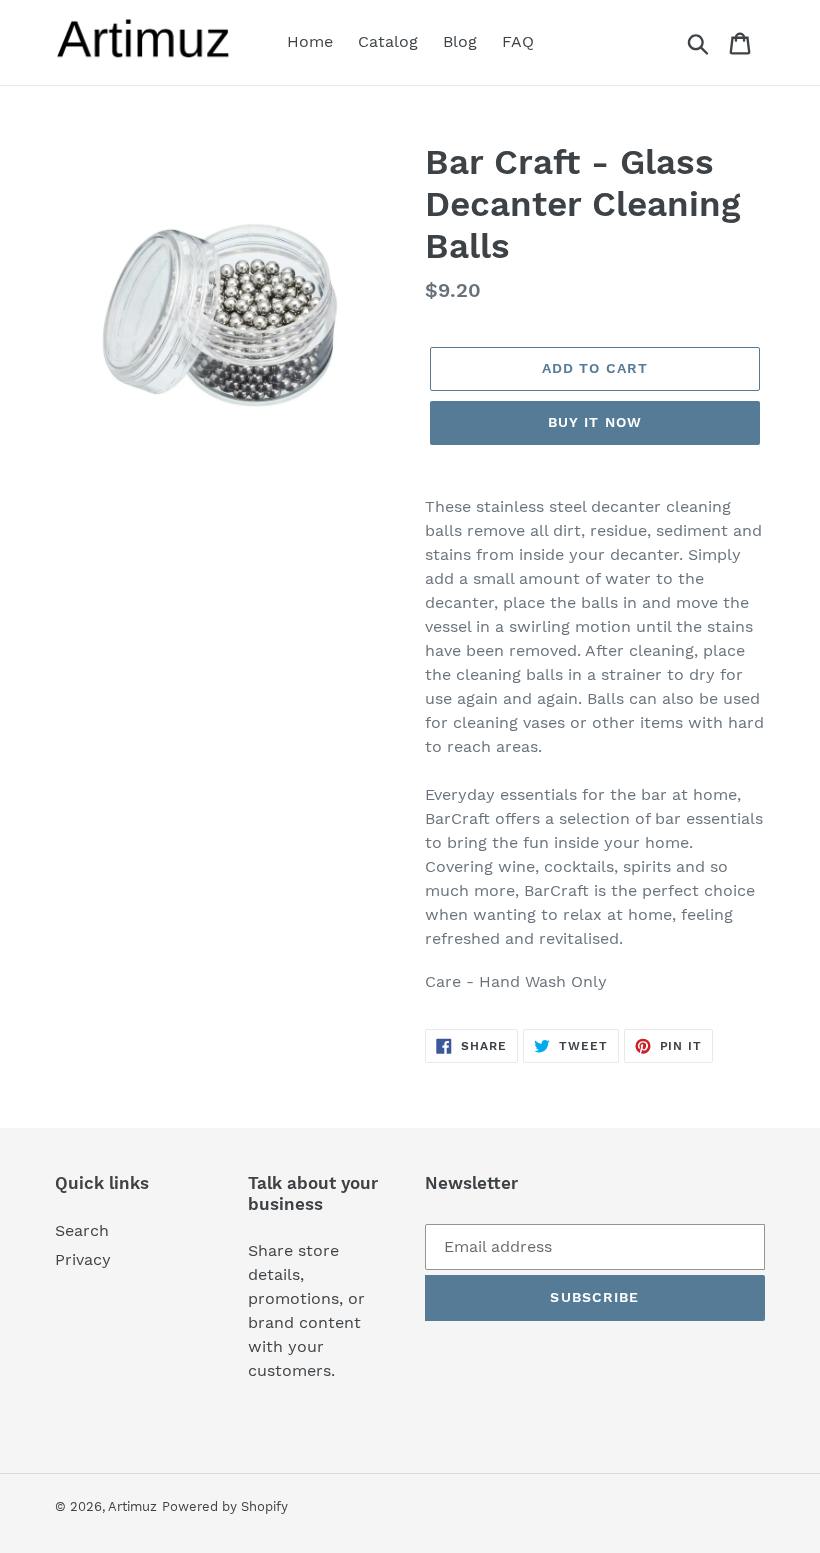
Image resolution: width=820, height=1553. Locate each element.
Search (82, 1230)
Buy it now (595, 422)
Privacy (83, 1259)
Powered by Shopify (225, 1506)
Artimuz (132, 1506)
